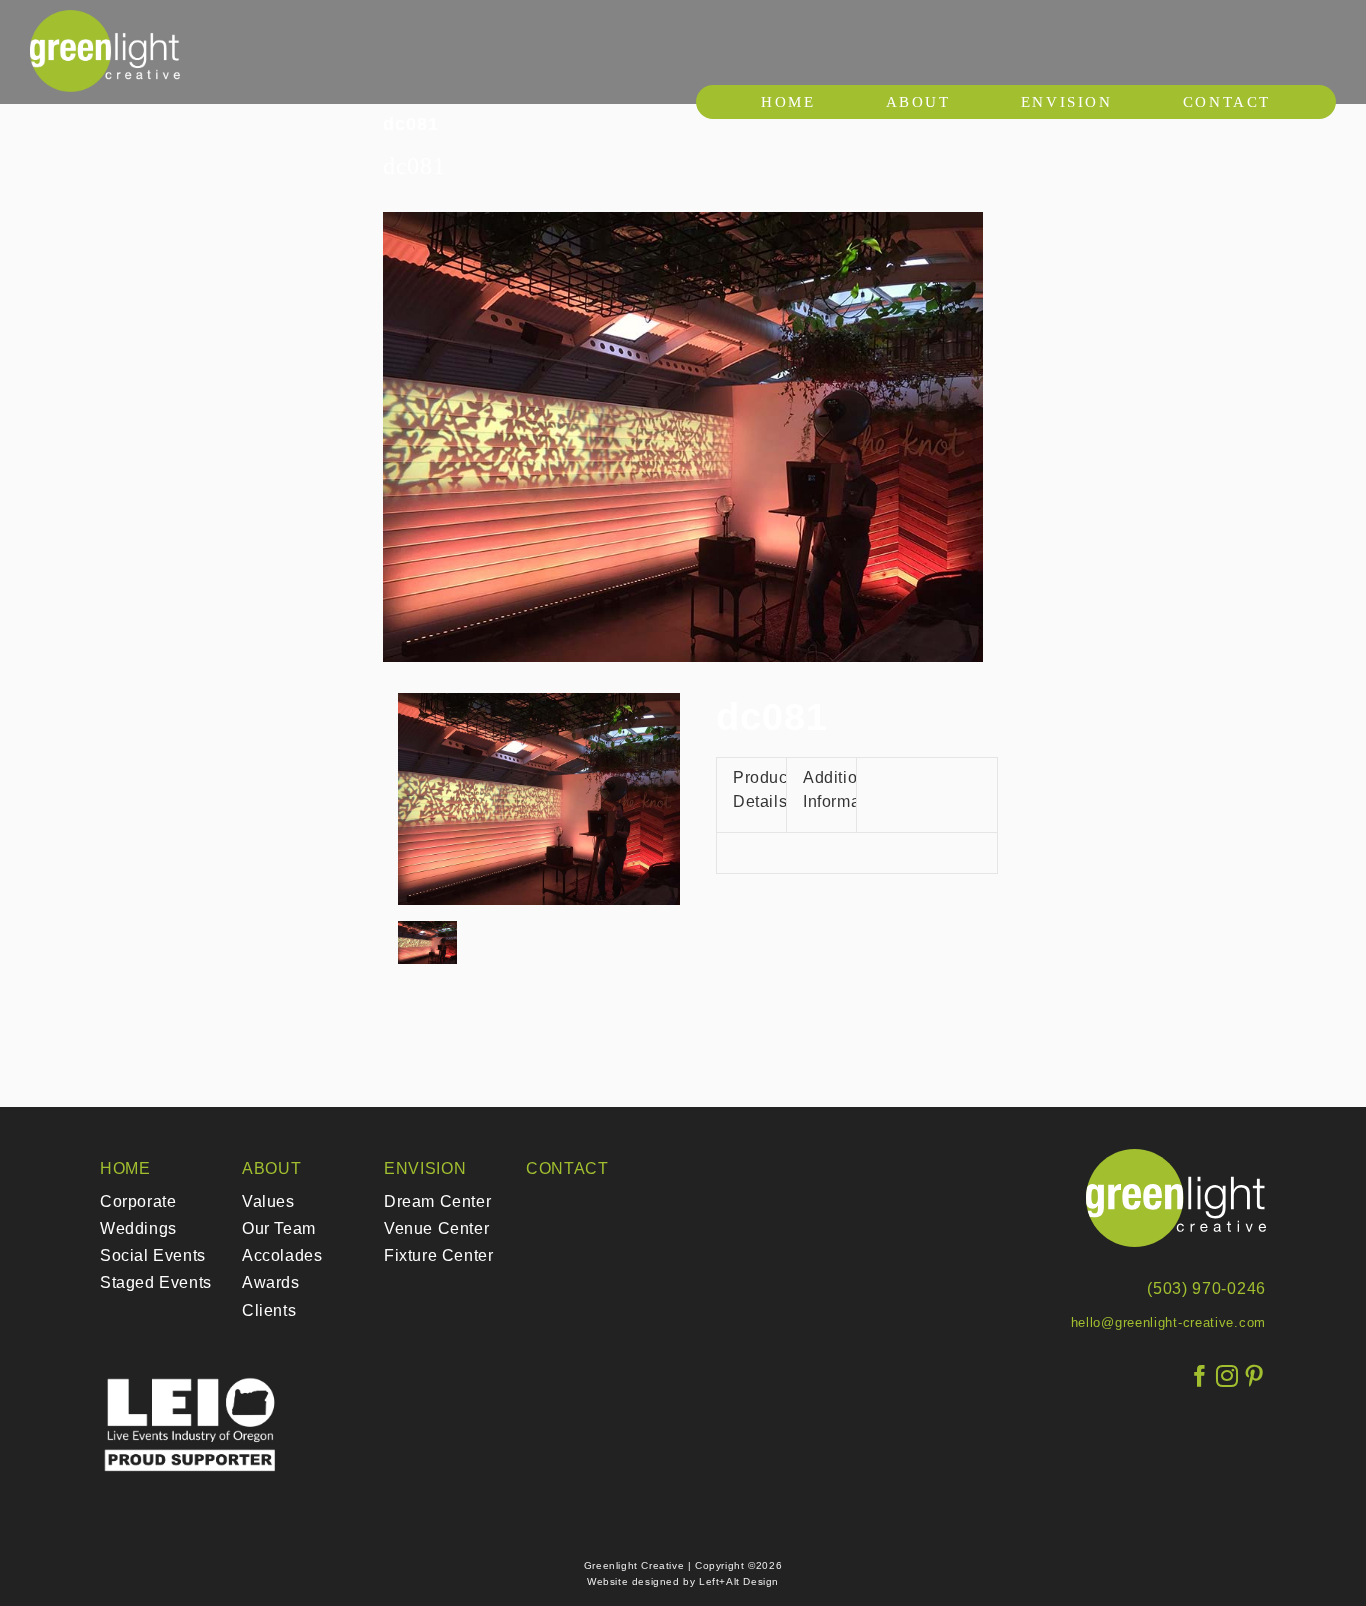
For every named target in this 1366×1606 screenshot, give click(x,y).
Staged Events (156, 1282)
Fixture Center (438, 1255)
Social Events (153, 1255)
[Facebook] (1200, 1376)
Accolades (282, 1255)
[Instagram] (1227, 1376)
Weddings (138, 1228)
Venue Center (436, 1228)
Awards (271, 1282)
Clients (269, 1310)
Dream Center (437, 1201)
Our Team (279, 1228)
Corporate (138, 1201)
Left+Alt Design (739, 1581)
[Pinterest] (1254, 1376)
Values (268, 1201)
